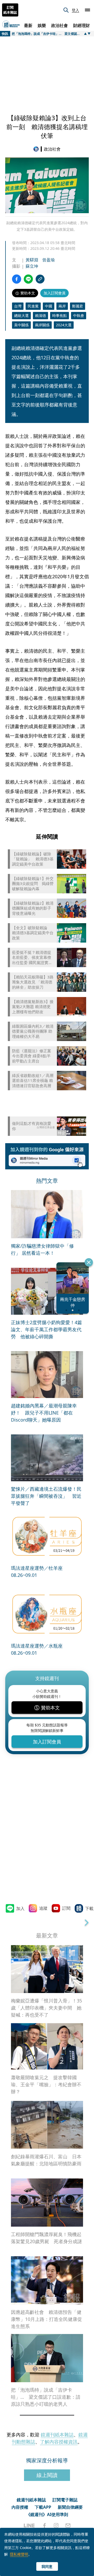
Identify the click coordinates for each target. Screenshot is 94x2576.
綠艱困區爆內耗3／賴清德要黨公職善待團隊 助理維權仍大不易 (33, 1031)
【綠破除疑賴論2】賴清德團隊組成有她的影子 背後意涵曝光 (33, 908)
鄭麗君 (78, 306)
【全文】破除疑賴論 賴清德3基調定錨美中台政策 (33, 933)
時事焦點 (60, 315)
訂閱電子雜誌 (65, 2500)
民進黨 (33, 306)
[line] (29, 2525)
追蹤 (43, 1908)
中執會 (79, 315)
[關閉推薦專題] (89, 1262)
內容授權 (20, 2507)
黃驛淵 (32, 260)
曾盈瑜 (49, 260)
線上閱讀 (47, 2475)
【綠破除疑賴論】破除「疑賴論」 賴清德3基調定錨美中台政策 (33, 859)
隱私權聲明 (19, 2554)
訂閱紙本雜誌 (10, 10)
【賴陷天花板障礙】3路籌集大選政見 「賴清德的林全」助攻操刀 (33, 982)
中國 (49, 306)
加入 (20, 1908)
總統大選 (21, 315)
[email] (68, 2525)
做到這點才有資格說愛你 (32, 1126)
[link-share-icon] (40, 279)
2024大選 (64, 325)
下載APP (43, 2507)
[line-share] (28, 279)
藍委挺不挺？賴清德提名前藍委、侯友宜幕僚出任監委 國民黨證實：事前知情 (32, 958)
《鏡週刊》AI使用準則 (47, 2514)
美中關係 (21, 325)
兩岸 (62, 306)
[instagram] (56, 2525)
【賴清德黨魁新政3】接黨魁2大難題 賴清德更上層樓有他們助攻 (33, 1007)
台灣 (18, 306)
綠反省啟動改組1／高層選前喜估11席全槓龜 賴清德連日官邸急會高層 (33, 1081)
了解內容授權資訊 (59, 2442)
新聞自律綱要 (70, 2507)
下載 (89, 1908)
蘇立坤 (32, 266)
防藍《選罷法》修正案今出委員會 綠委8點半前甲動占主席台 (32, 1056)
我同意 (47, 2566)
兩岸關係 (42, 325)
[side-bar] (87, 10)
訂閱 (66, 1908)
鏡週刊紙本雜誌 (57, 2435)
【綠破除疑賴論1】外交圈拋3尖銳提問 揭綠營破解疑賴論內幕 (33, 884)
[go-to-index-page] (37, 149)
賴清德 (40, 315)
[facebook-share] (17, 279)
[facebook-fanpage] (44, 2525)
